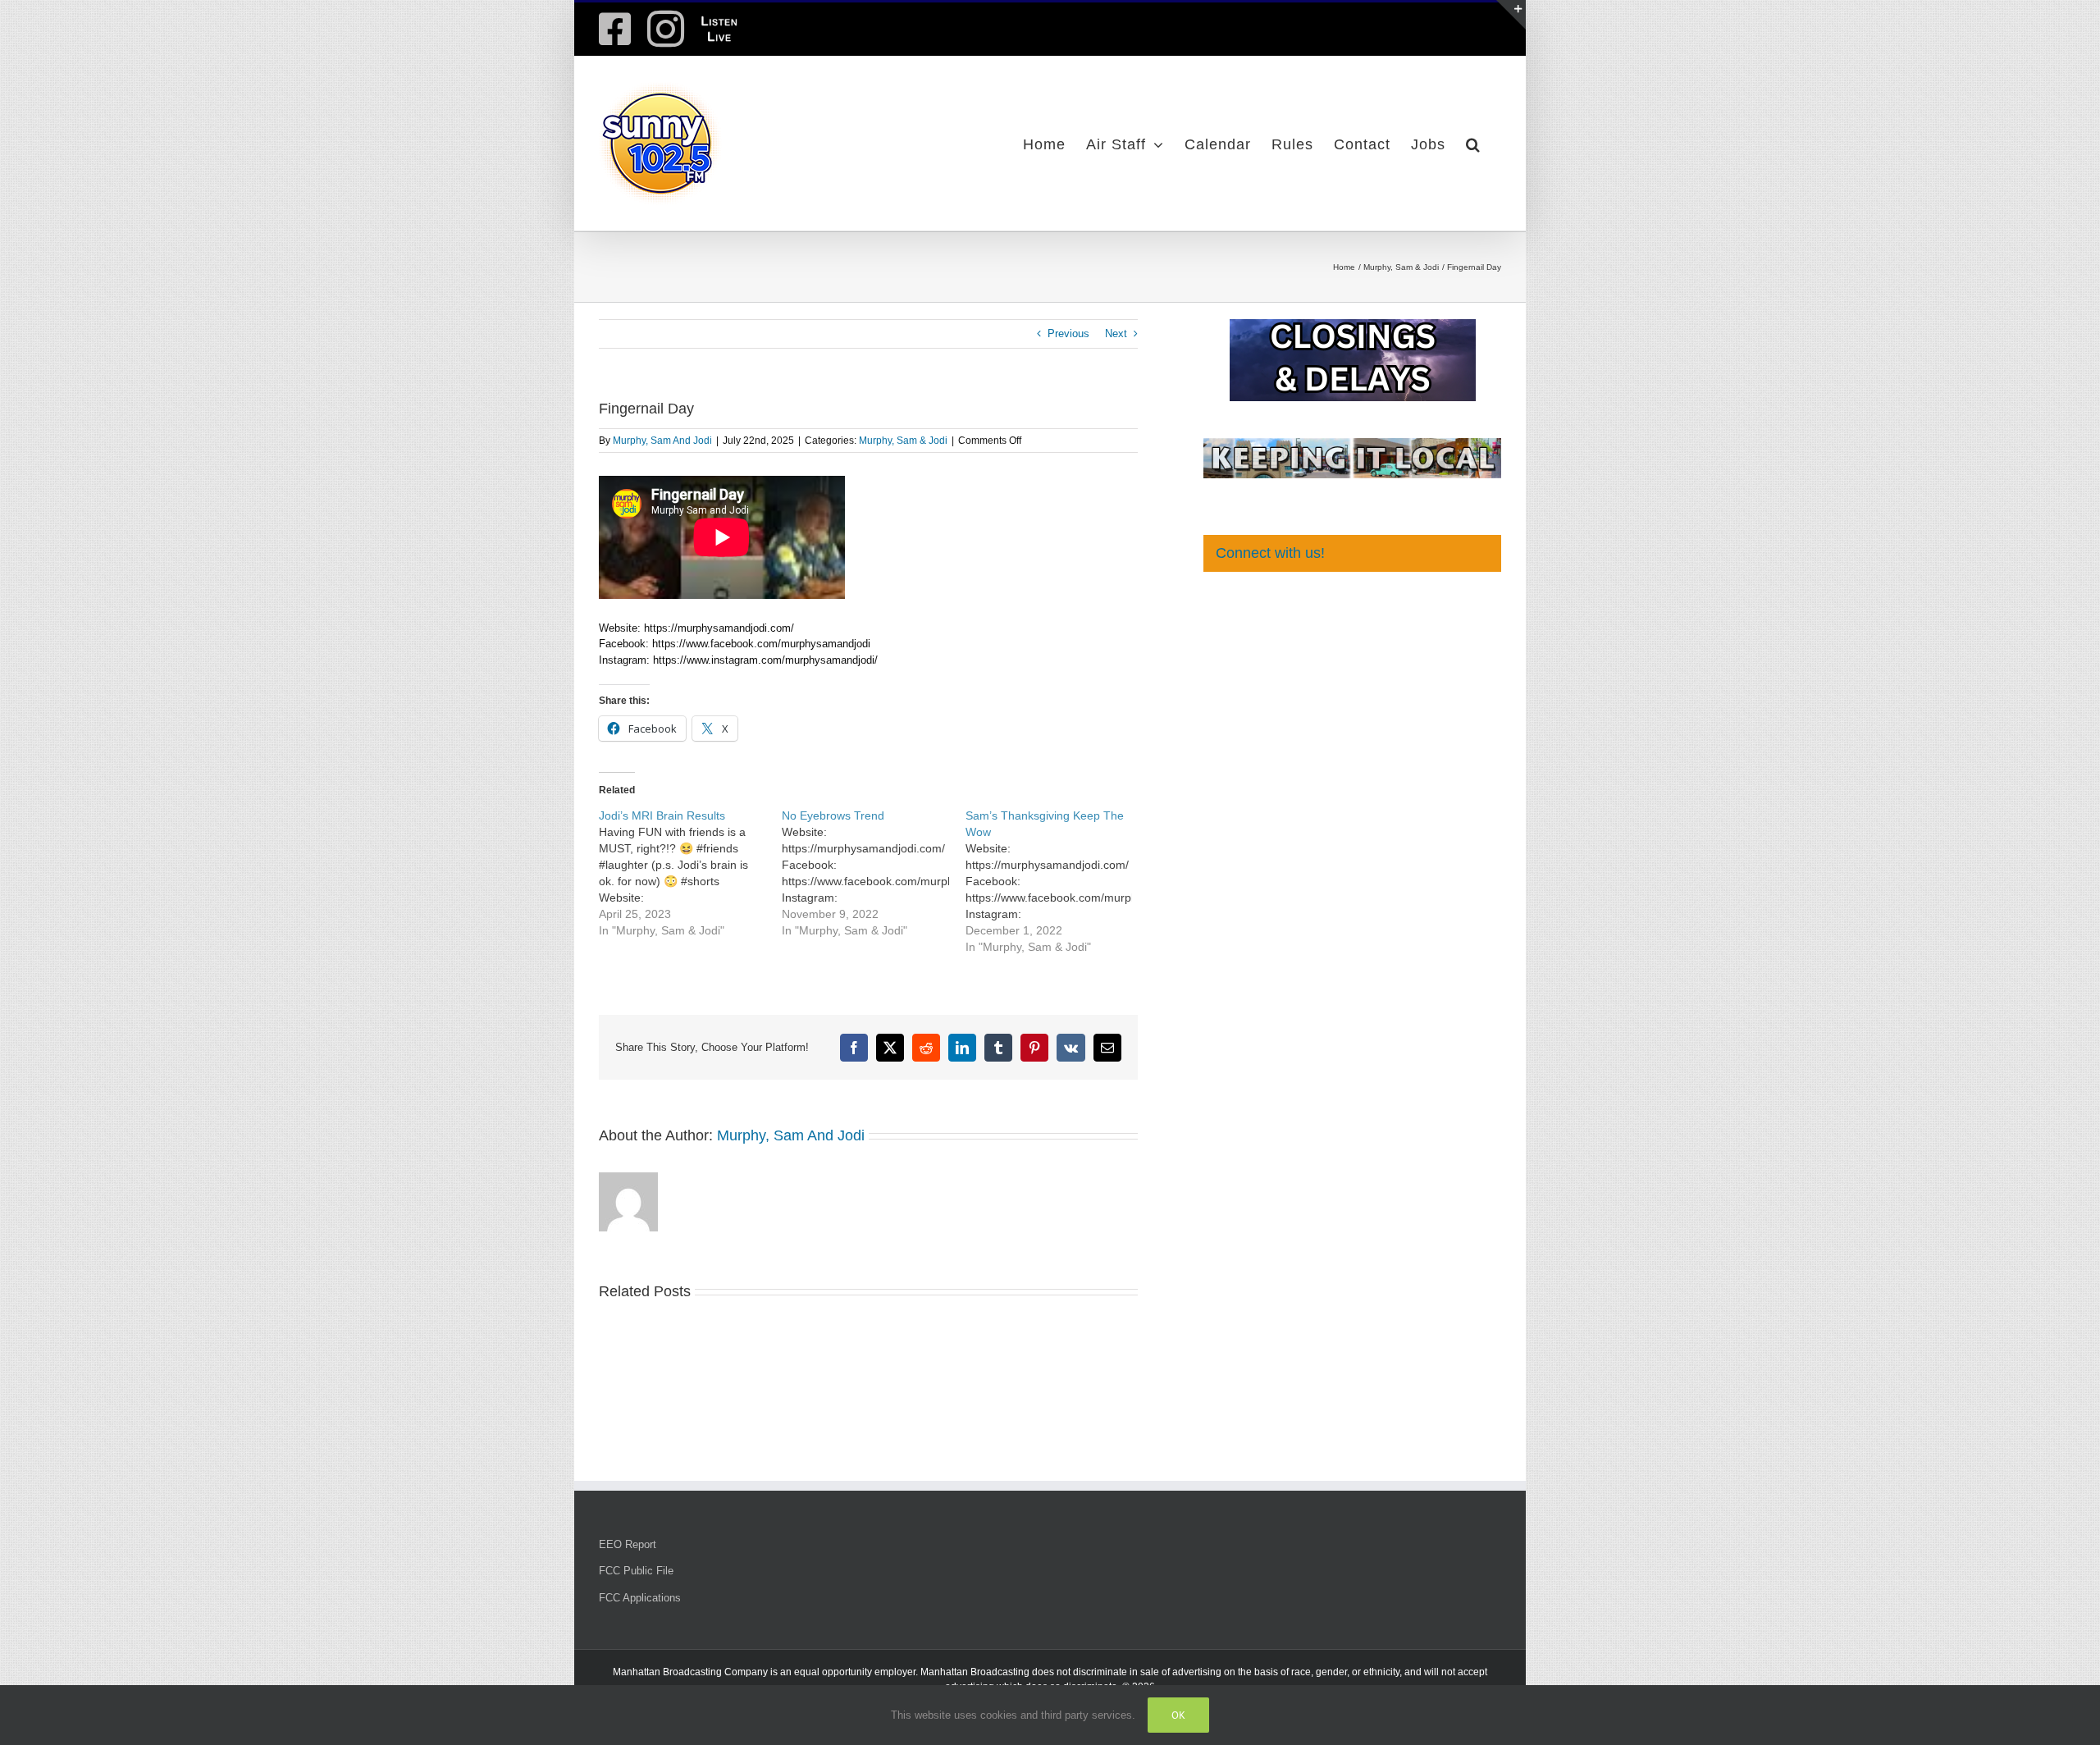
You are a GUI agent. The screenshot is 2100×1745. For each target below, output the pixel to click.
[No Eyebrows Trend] (873, 873)
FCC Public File (636, 1571)
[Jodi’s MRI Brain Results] (690, 873)
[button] (1473, 144)
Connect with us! (1270, 553)
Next (1116, 333)
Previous (1068, 333)
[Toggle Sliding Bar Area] (1511, 15)
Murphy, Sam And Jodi (662, 441)
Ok (1178, 1715)
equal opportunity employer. (856, 1672)
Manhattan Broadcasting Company (690, 1672)
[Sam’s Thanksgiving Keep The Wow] (1057, 881)
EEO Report (628, 1544)
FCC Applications (640, 1598)
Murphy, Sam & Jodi (903, 441)
